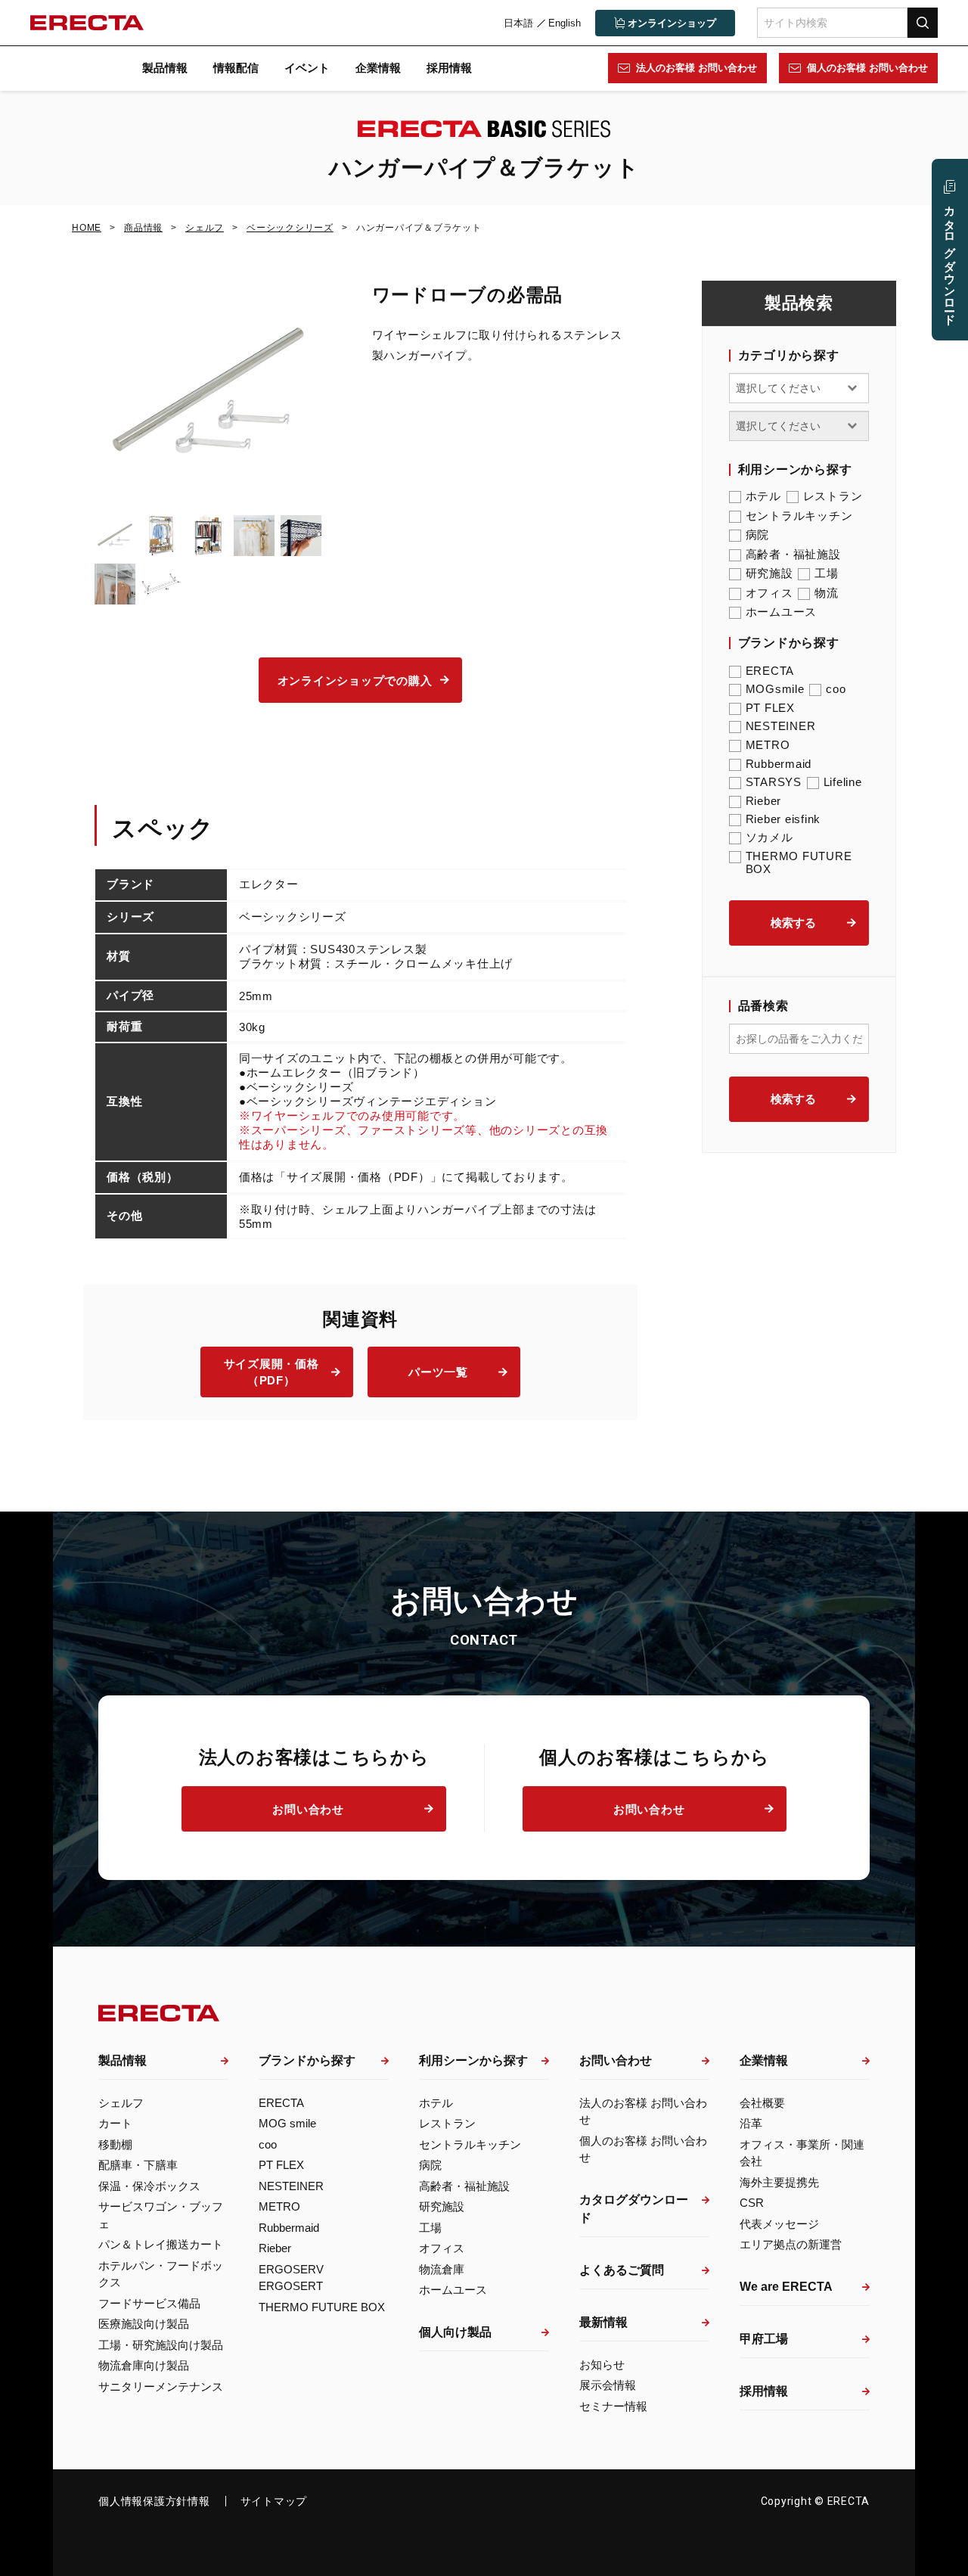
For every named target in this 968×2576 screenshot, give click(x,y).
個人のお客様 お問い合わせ (867, 68)
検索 (923, 22)
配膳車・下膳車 (138, 2165)
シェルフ (121, 2103)
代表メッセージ (779, 2224)
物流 (827, 593)
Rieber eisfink (783, 819)
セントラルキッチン (799, 516)
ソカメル (769, 837)
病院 (758, 534)
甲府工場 (764, 2339)
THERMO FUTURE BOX (799, 862)
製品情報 (165, 68)
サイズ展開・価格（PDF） (271, 1372)
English (565, 23)
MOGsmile (775, 689)
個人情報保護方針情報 (154, 2501)
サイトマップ (274, 2501)
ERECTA (770, 671)
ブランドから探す (307, 2060)
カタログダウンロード (634, 2209)
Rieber (764, 801)
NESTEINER (781, 726)
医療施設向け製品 (144, 2324)
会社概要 (762, 2103)
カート (115, 2123)
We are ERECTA (786, 2287)
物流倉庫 (442, 2269)
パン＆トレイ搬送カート (161, 2244)
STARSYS (774, 782)
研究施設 (769, 573)
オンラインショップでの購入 (355, 681)
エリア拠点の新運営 (791, 2244)
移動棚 (115, 2144)
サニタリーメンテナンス (161, 2386)
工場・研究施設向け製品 (161, 2345)
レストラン (833, 496)
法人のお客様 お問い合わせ (697, 68)
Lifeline (843, 782)
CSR (752, 2203)
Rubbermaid (779, 764)
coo (836, 689)
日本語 (518, 23)
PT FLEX (770, 708)
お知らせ (602, 2365)
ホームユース (782, 612)
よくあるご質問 (622, 2270)
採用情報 (449, 68)
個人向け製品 (455, 2332)
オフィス (769, 593)
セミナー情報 (613, 2406)
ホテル (763, 496)
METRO (768, 745)
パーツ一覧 (438, 1372)
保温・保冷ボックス (149, 2186)
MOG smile (287, 2123)
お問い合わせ (308, 1809)
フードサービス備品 (149, 2303)
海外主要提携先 (779, 2182)
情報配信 (236, 68)
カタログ (950, 259)
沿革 (751, 2123)
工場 (827, 573)
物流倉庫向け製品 (144, 2365)
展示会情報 (608, 2385)
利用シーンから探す (473, 2060)
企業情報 (378, 68)
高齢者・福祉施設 (793, 554)
